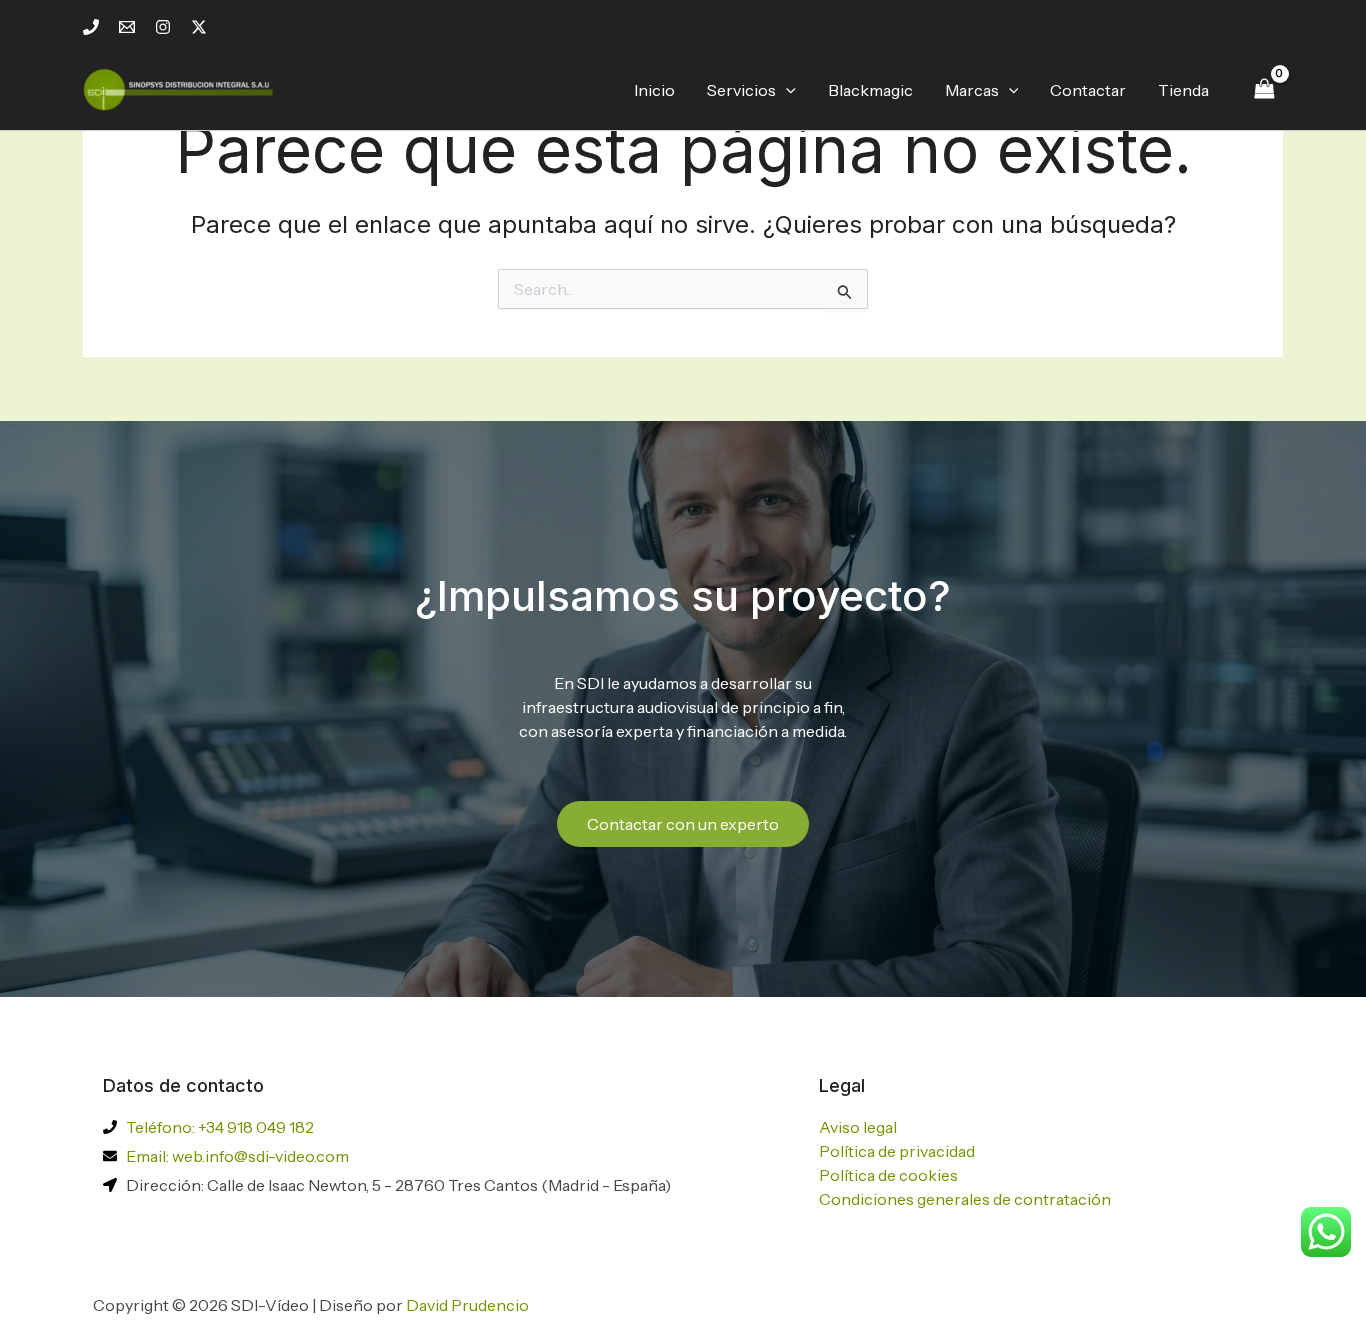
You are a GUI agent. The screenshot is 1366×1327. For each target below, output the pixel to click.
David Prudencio (467, 1305)
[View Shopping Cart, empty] (1264, 89)
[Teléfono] (91, 27)
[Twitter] (199, 27)
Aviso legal (858, 1127)
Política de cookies (888, 1175)
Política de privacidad (897, 1151)
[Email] (127, 27)
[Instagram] (163, 27)
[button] (786, 90)
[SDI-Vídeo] (183, 88)
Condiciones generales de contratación (965, 1199)
